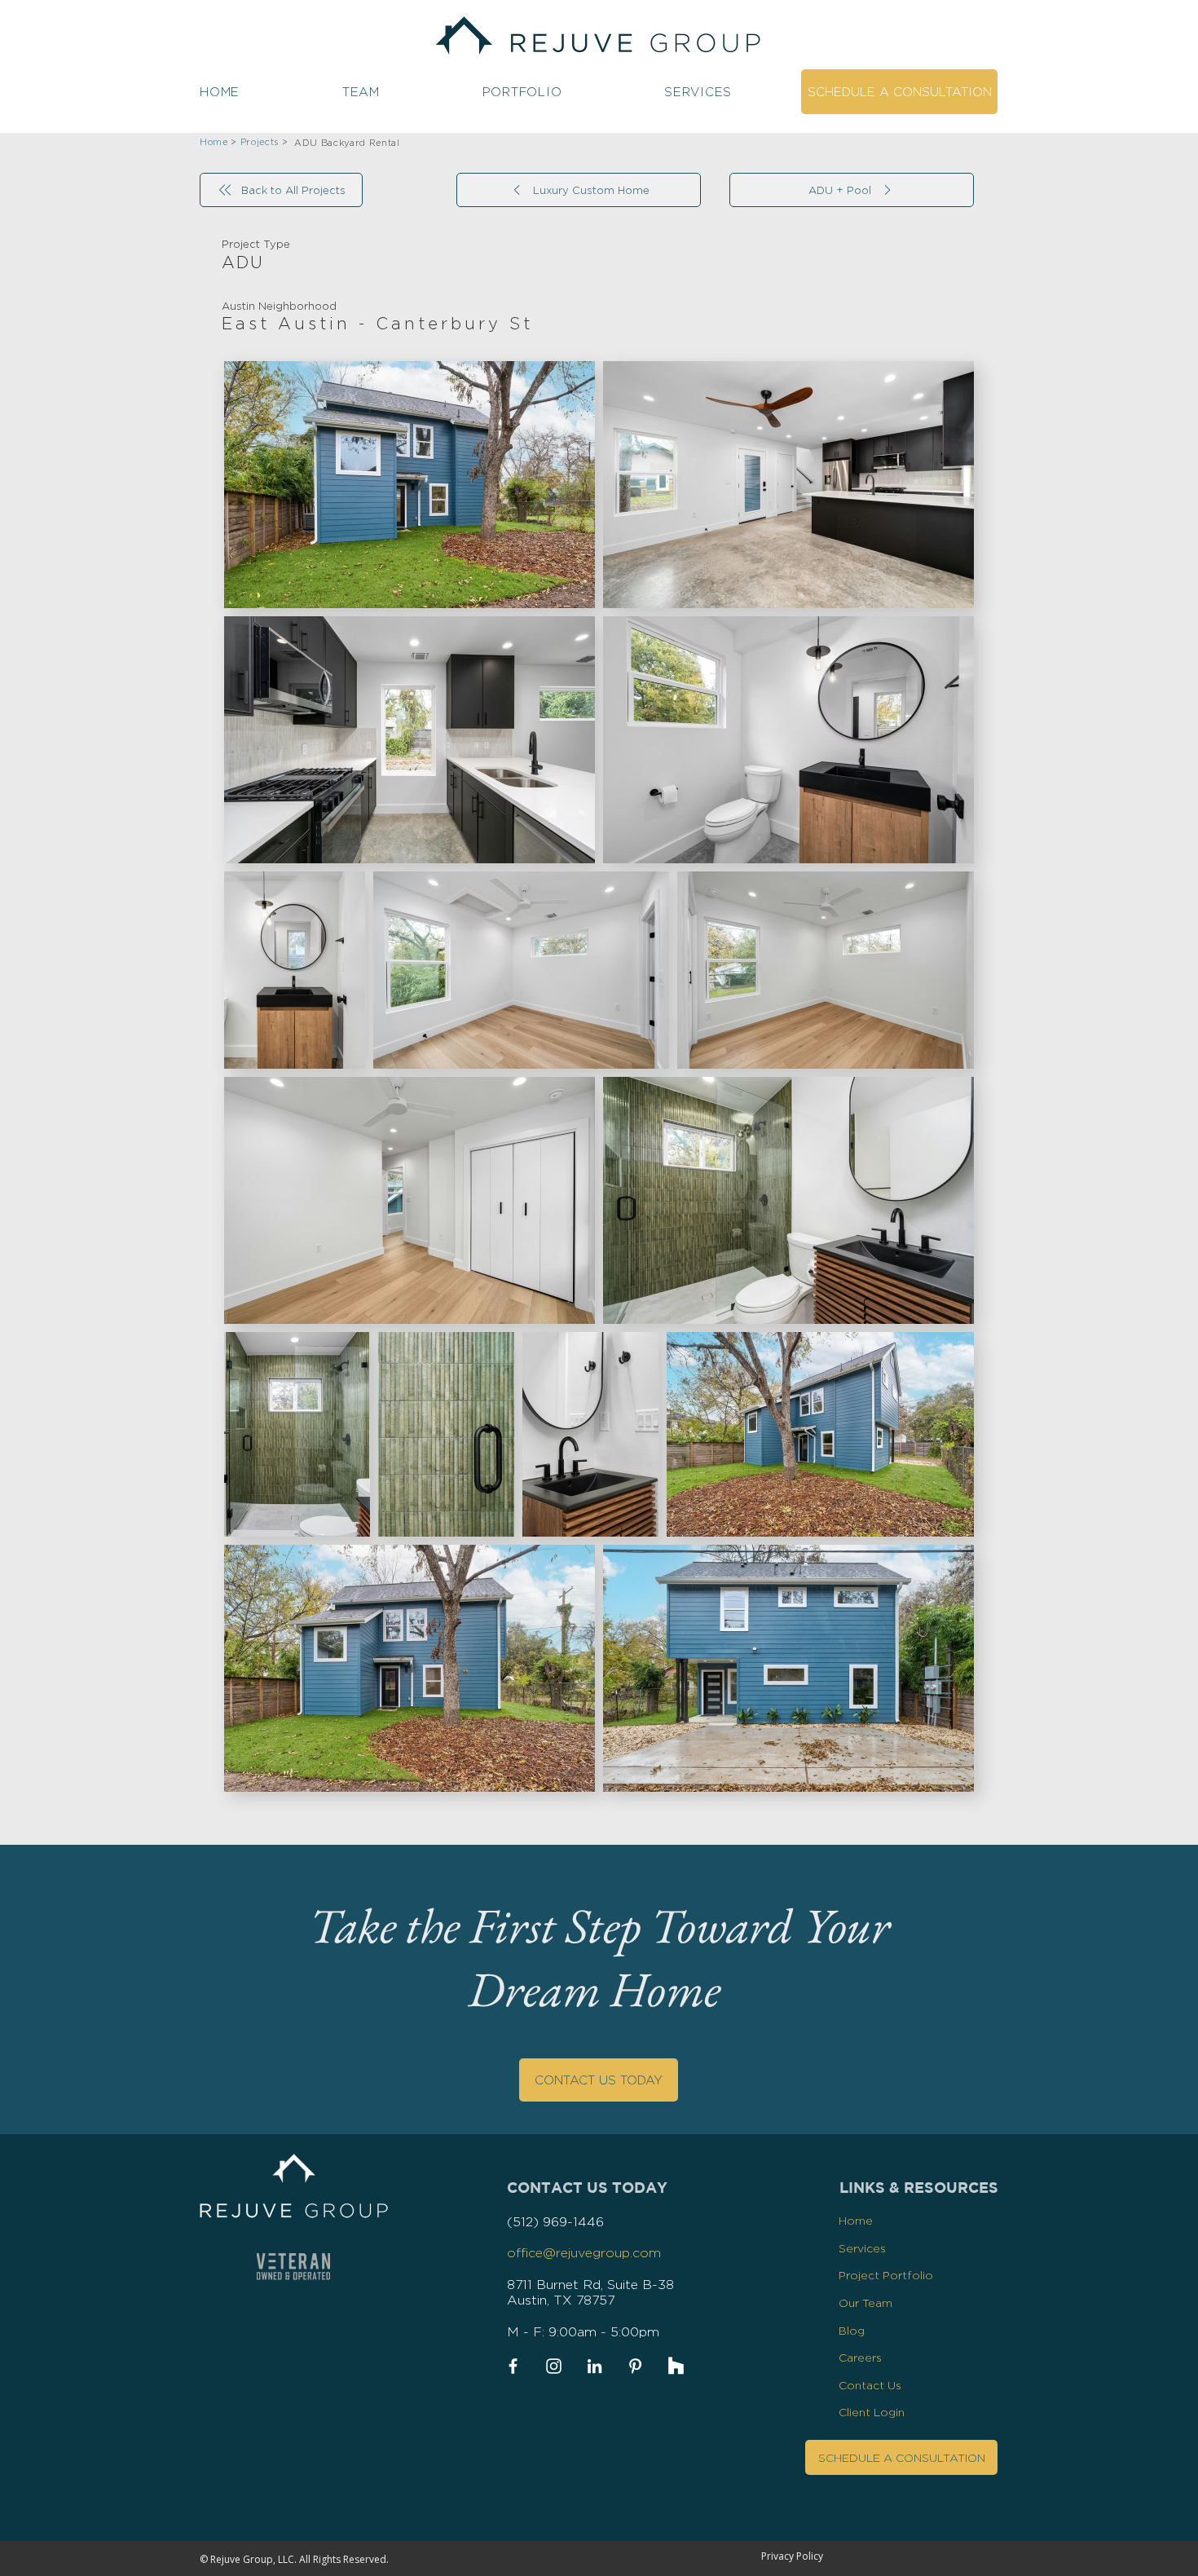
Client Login (872, 2412)
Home (856, 2220)
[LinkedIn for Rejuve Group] (595, 2366)
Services (862, 2248)
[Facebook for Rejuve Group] (513, 2366)
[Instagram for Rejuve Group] (554, 2366)
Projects (260, 142)
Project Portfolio (886, 2275)
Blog (852, 2330)
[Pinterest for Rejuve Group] (635, 2366)
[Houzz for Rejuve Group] (676, 2366)
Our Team (865, 2303)
